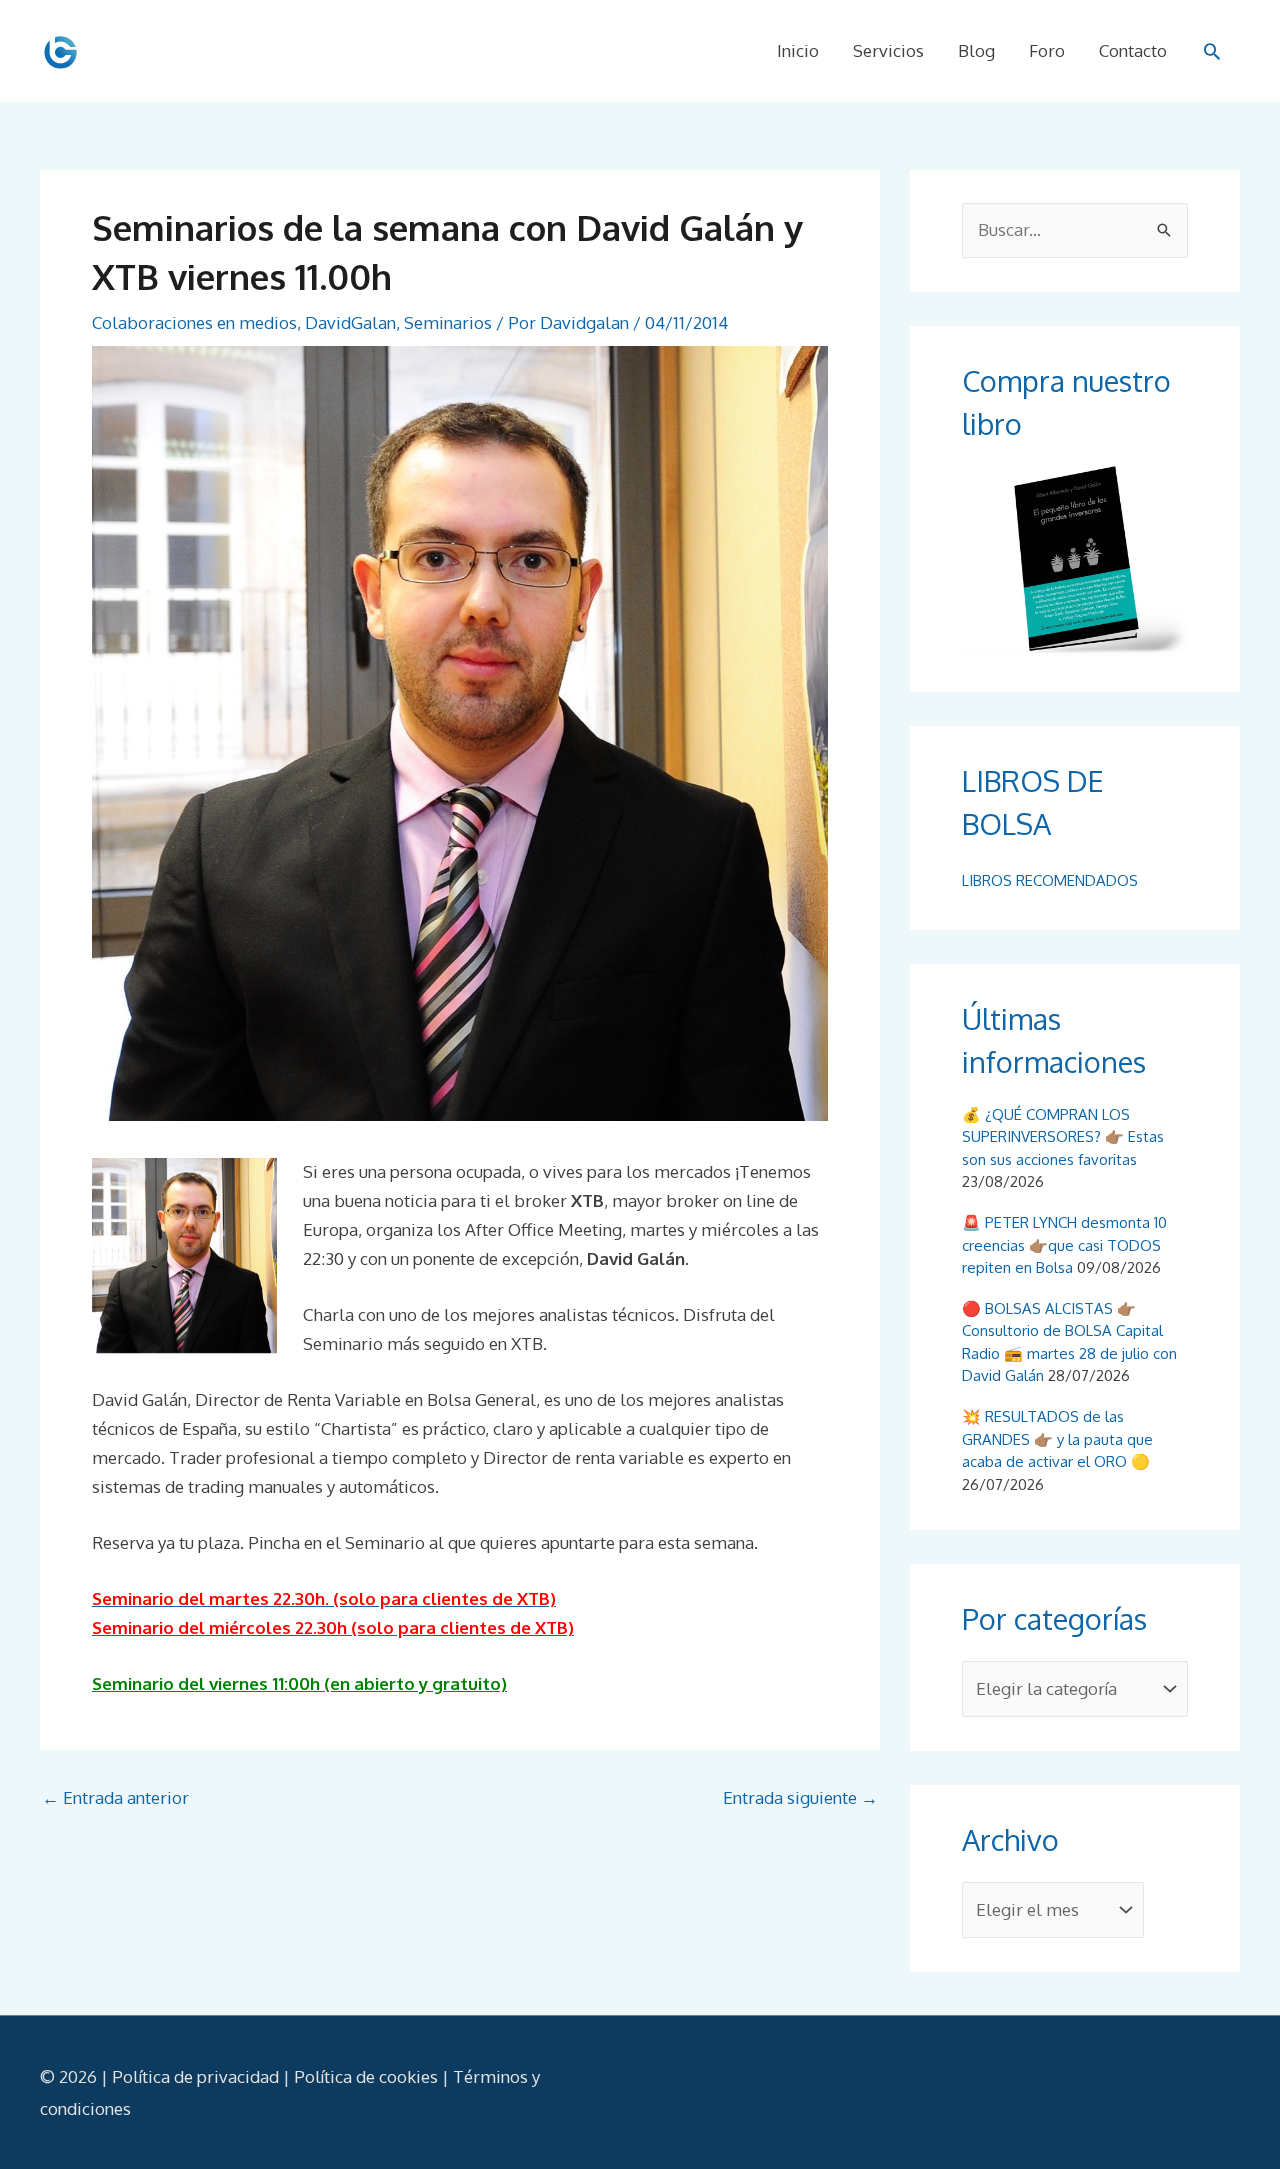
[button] (1212, 51)
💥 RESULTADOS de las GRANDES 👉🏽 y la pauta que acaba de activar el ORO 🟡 (1057, 1439)
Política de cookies (366, 2076)
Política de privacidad (195, 2076)
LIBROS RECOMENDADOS (1050, 880)
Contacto (1133, 50)
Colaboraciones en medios (194, 322)
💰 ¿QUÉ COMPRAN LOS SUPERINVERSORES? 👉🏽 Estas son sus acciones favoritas (1063, 1137)
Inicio (798, 50)
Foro (1047, 50)
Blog (976, 50)
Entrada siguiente (800, 1797)
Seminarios (448, 322)
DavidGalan (350, 322)
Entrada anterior (115, 1797)
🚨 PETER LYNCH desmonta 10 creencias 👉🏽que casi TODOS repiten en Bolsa (1064, 1245)
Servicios (888, 50)
